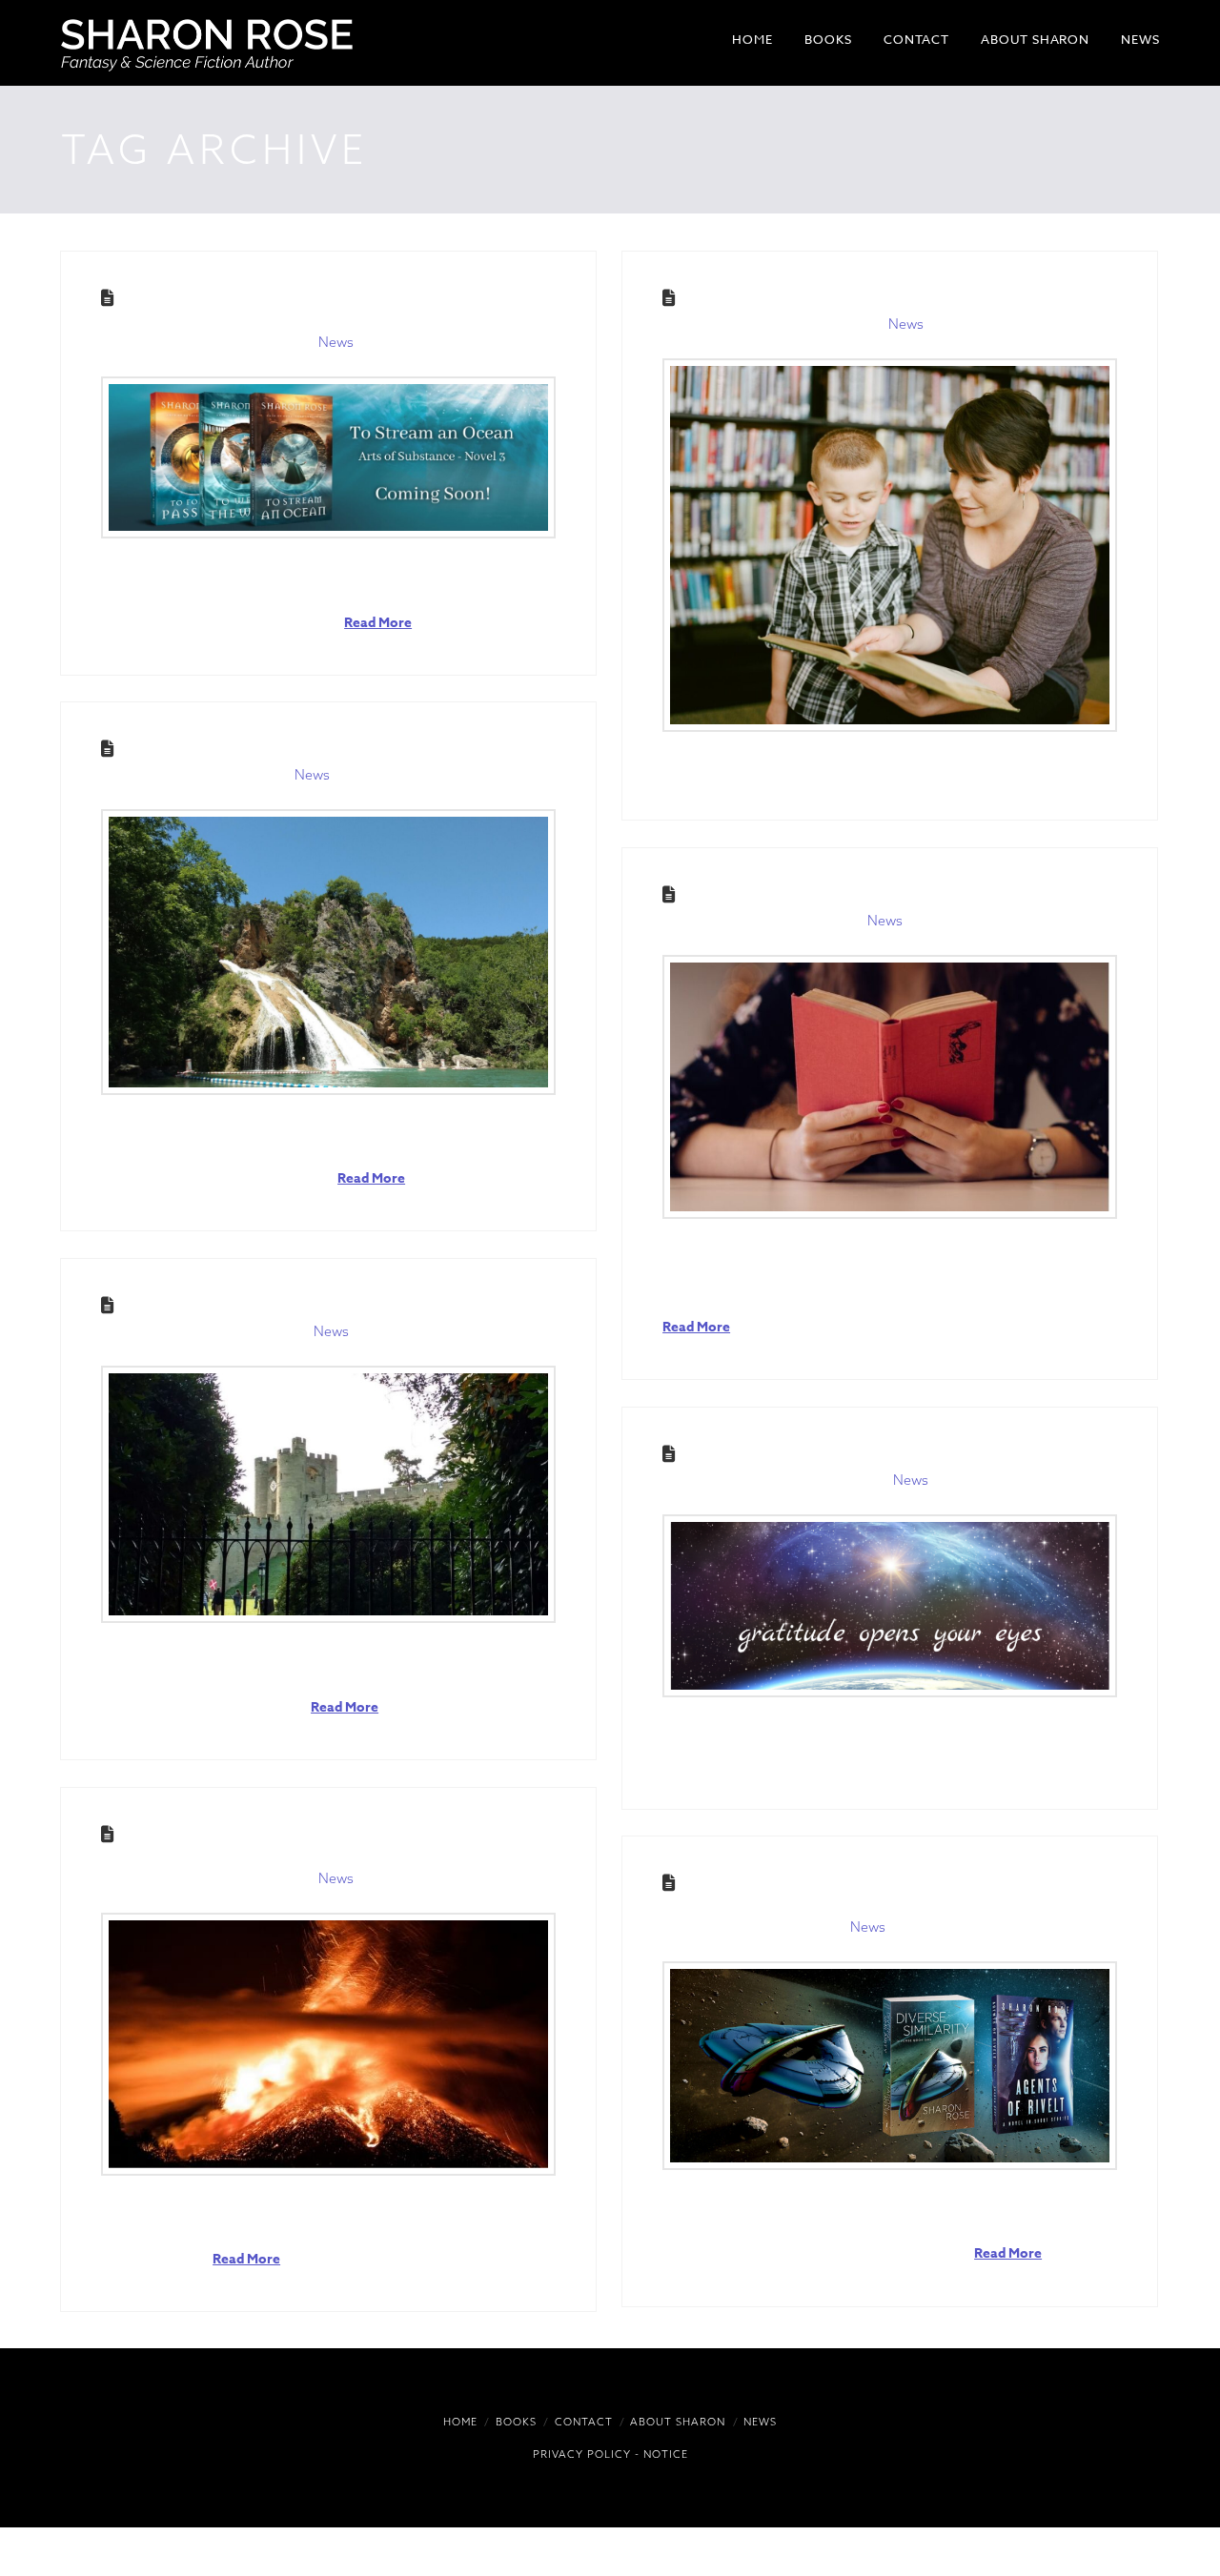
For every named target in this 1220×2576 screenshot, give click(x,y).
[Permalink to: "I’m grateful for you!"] (890, 1605)
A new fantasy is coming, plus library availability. (297, 307)
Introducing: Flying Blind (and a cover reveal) (304, 1843)
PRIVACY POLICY (582, 2454)
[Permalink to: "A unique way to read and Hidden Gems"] (890, 1087)
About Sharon (678, 2422)
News (336, 342)
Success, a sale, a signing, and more (301, 1305)
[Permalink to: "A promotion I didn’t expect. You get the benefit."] (890, 2066)
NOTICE (666, 2454)
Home (460, 2422)
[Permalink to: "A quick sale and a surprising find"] (328, 952)
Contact (584, 2422)
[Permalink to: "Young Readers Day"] (890, 545)
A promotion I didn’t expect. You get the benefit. (872, 1892)
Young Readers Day (778, 298)
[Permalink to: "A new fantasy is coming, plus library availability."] (328, 457)
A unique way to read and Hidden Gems (874, 894)
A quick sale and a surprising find (292, 749)
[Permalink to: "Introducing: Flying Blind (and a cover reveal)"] (328, 2044)
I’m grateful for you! (790, 1454)
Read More (378, 623)
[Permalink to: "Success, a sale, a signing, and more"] (328, 1494)
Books (516, 2422)
